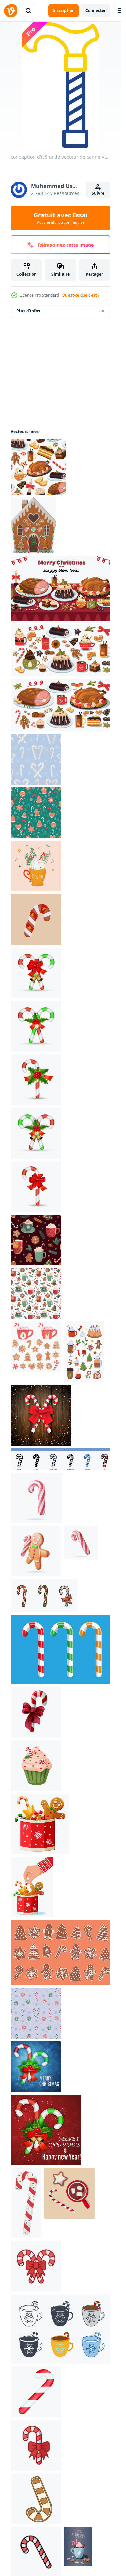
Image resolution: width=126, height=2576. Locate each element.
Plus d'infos (28, 311)
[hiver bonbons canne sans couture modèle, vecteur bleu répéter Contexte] (36, 759)
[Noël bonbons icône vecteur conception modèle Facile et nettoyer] (36, 2266)
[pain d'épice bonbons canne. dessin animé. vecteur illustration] (36, 2499)
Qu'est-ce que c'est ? (81, 295)
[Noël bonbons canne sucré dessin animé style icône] (36, 2392)
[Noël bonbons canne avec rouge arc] (36, 973)
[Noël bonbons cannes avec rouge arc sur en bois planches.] (41, 1415)
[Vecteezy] (11, 11)
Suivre (98, 193)
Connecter (96, 11)
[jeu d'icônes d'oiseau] (62, 1459)
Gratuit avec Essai (60, 218)
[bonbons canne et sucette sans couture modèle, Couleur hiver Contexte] (36, 2013)
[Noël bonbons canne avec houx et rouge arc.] (36, 2067)
